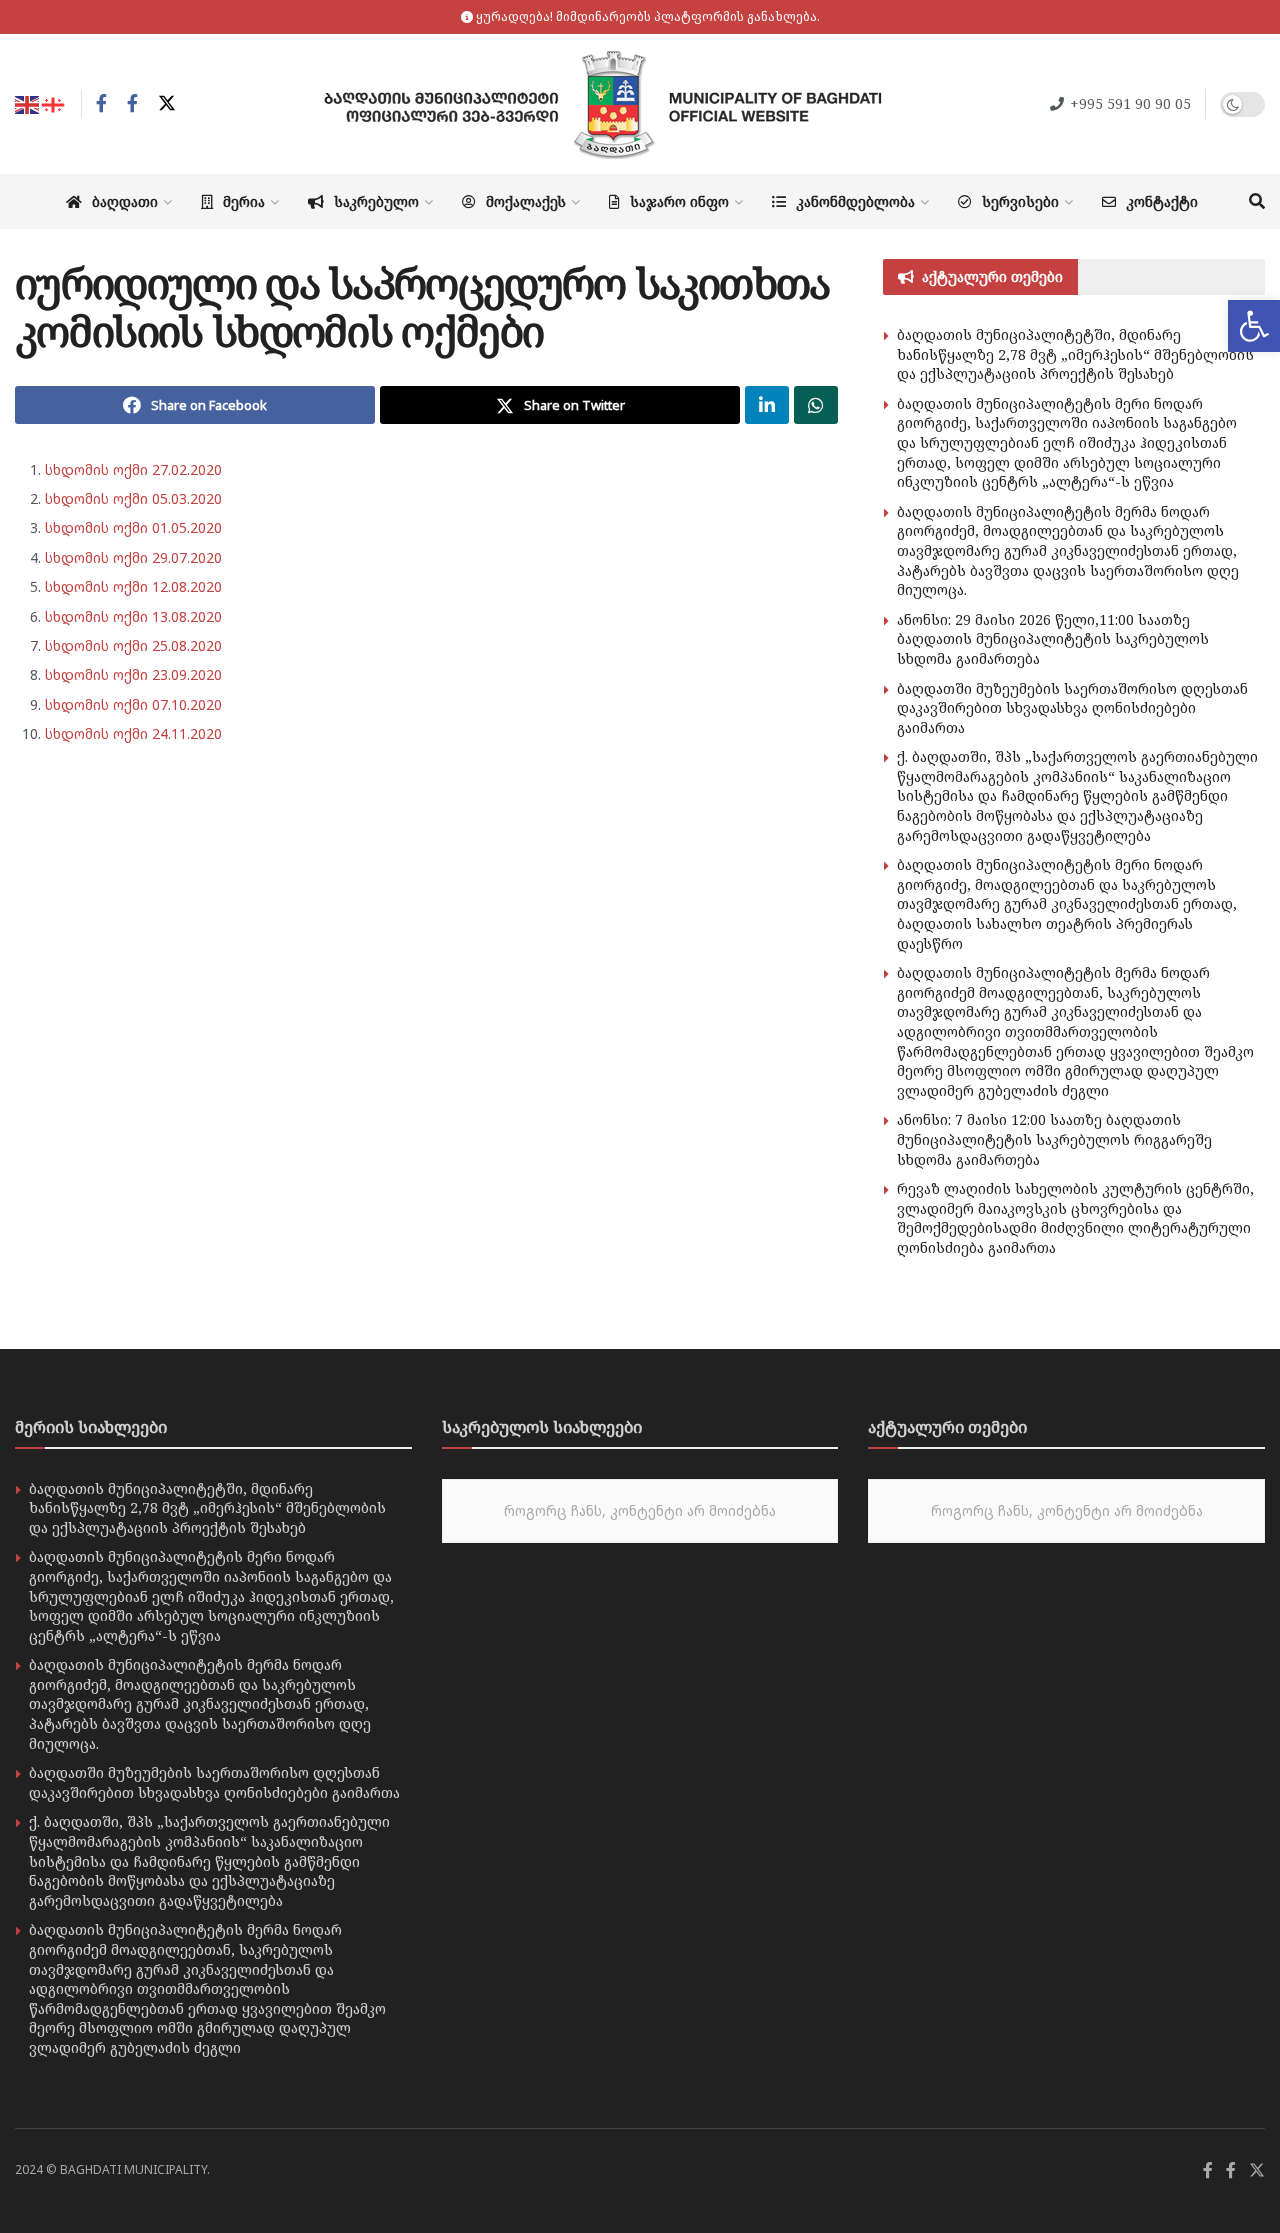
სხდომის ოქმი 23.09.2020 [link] (133, 674)
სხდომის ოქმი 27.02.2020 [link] (133, 469)
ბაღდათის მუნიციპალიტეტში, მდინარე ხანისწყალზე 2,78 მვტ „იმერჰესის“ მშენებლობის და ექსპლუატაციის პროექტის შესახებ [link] (1075, 354)
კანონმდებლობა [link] (855, 201)
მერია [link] (244, 201)
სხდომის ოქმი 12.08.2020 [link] (133, 586)
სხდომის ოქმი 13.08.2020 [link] (133, 616)
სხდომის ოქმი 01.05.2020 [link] (133, 527)
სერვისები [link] (1020, 201)
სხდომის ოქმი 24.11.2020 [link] (133, 733)
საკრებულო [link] (376, 201)
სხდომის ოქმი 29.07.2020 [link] (133, 557)
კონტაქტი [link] (1162, 201)
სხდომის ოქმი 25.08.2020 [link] (133, 645)
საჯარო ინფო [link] (679, 201)
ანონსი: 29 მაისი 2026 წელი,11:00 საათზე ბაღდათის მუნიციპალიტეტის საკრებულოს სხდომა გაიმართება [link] (1053, 639)
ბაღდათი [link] (125, 201)
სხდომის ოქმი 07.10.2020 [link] (133, 704)
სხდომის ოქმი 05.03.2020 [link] (133, 498)
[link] (1254, 326)
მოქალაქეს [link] (526, 201)
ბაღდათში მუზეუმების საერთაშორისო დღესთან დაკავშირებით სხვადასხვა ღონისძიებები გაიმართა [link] (1072, 708)
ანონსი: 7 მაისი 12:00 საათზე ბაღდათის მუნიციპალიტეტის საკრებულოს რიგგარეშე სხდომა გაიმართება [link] (1054, 1139)
